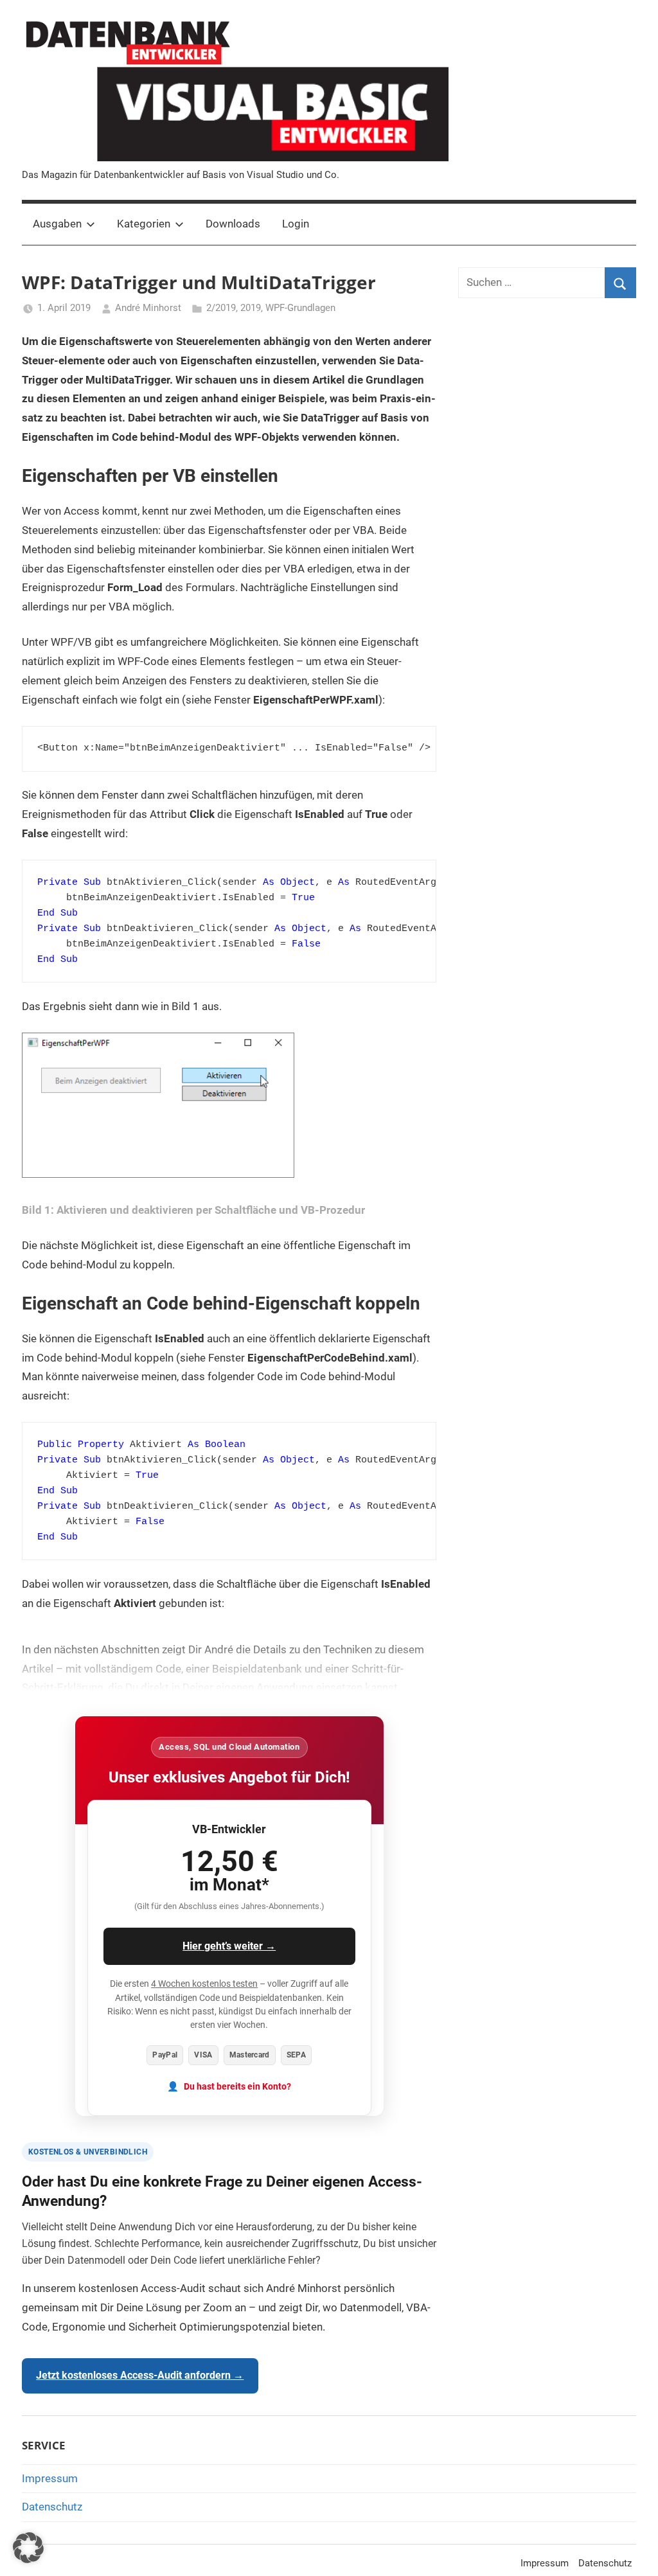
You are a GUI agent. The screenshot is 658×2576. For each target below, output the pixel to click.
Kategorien (144, 224)
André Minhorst (148, 308)
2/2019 (221, 308)
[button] (28, 2548)
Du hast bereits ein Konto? (237, 2087)
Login (296, 224)
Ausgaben (57, 224)
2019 (251, 308)
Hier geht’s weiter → (229, 1946)
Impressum (50, 2478)
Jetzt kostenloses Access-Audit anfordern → (140, 2375)
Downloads (233, 224)
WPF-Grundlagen (300, 308)
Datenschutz (52, 2507)
